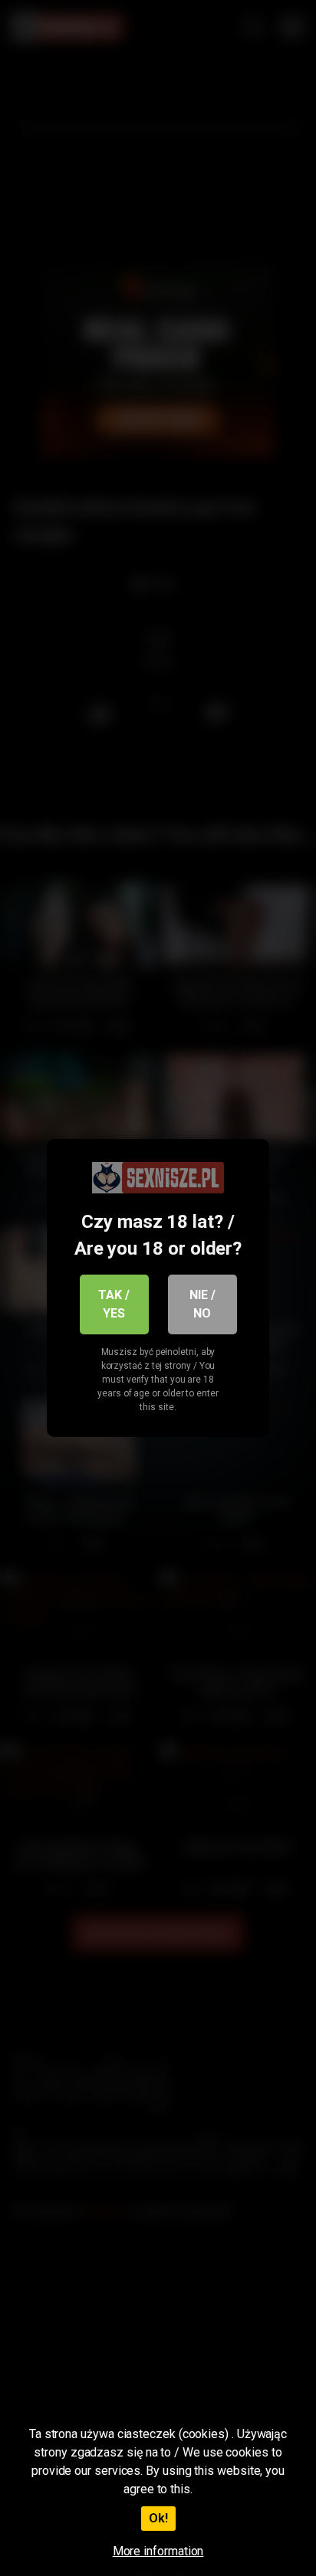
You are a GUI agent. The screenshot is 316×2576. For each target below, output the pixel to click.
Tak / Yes (114, 1304)
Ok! (158, 2518)
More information (158, 2551)
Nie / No (202, 1304)
